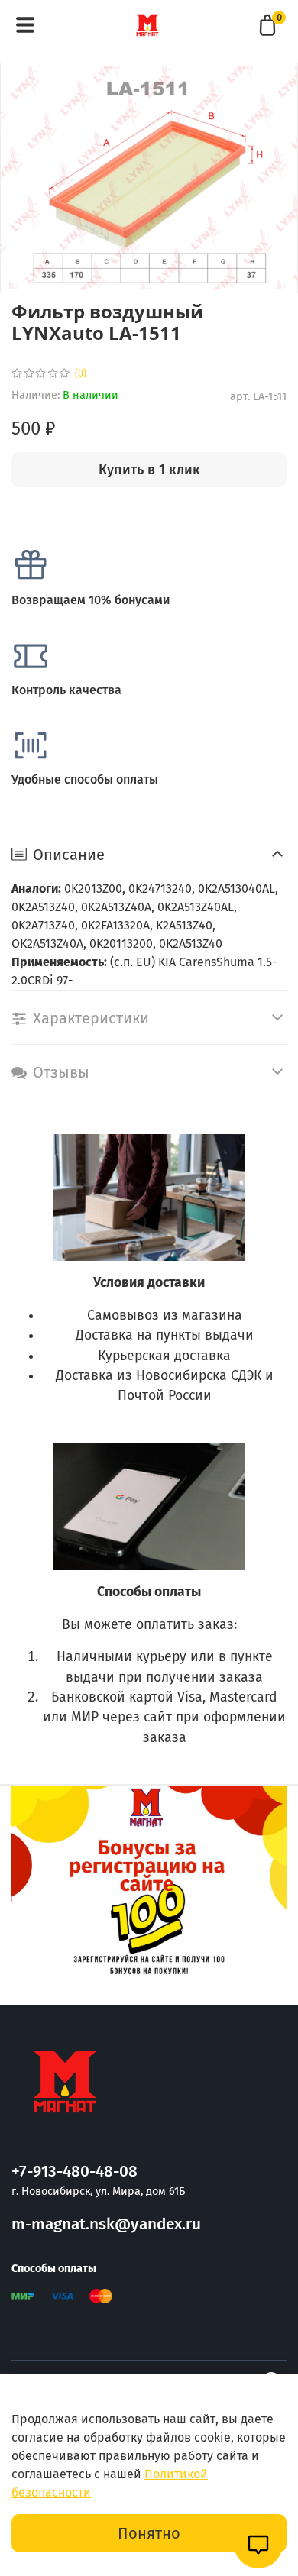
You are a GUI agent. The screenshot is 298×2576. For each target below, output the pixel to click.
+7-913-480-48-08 (74, 2172)
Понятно (149, 2533)
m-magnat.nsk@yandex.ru (106, 2224)
